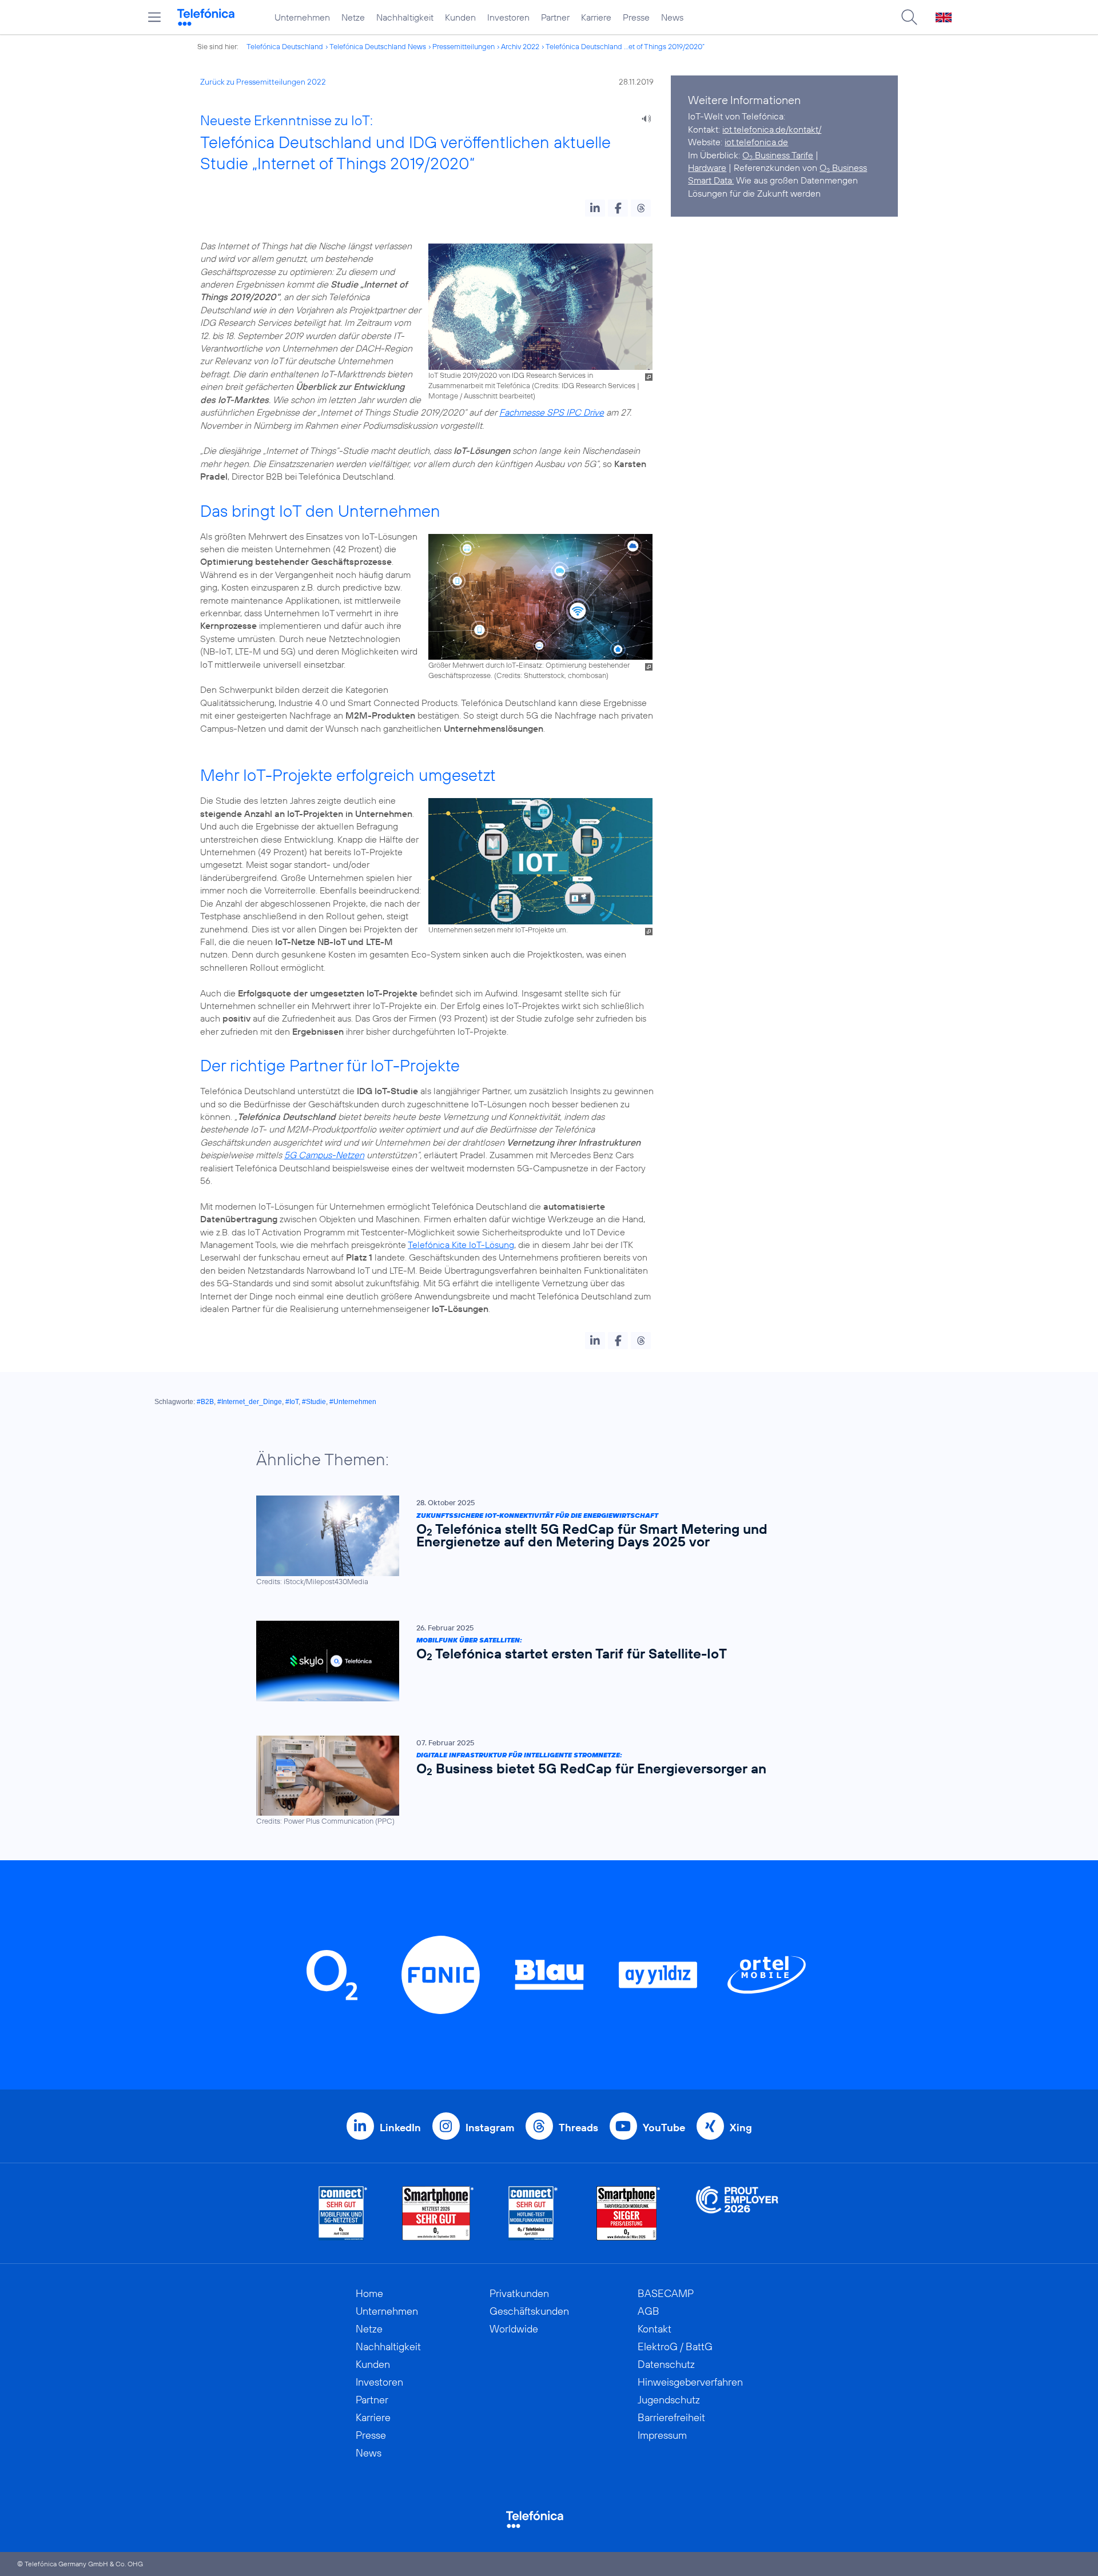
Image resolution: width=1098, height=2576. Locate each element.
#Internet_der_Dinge (250, 1402)
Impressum (662, 2435)
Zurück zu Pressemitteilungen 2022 (263, 82)
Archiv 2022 (520, 46)
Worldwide (514, 2329)
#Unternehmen (353, 1402)
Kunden (460, 17)
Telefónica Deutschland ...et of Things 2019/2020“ (625, 46)
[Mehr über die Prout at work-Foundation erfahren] (737, 2213)
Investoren (508, 17)
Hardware (707, 168)
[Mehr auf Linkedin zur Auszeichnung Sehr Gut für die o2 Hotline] (533, 2213)
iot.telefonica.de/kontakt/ (772, 129)
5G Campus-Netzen (324, 1155)
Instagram (490, 2128)
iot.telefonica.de (756, 142)
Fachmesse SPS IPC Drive (552, 412)
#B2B (205, 1402)
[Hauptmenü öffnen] (154, 17)
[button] (595, 208)
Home (369, 2293)
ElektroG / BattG (675, 2346)
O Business (843, 168)
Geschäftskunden (529, 2311)
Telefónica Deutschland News (378, 46)
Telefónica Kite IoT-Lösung (461, 1245)
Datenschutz (666, 2364)
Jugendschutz (669, 2400)
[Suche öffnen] (909, 17)
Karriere (596, 17)
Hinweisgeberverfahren (690, 2382)
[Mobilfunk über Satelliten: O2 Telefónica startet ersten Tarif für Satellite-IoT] (543, 1661)
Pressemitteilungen (464, 46)
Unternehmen (302, 17)
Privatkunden (519, 2293)
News (672, 17)
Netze (353, 17)
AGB (649, 2311)
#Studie (314, 1402)
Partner (555, 17)
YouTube (664, 2128)
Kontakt (655, 2329)
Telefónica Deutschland (285, 46)
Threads (578, 2128)
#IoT (292, 1402)
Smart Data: (711, 180)
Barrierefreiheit (671, 2417)
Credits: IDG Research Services (585, 385)
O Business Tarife (778, 155)
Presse (636, 17)
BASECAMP (666, 2293)
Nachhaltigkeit (405, 17)
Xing (741, 2128)
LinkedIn (400, 2128)
